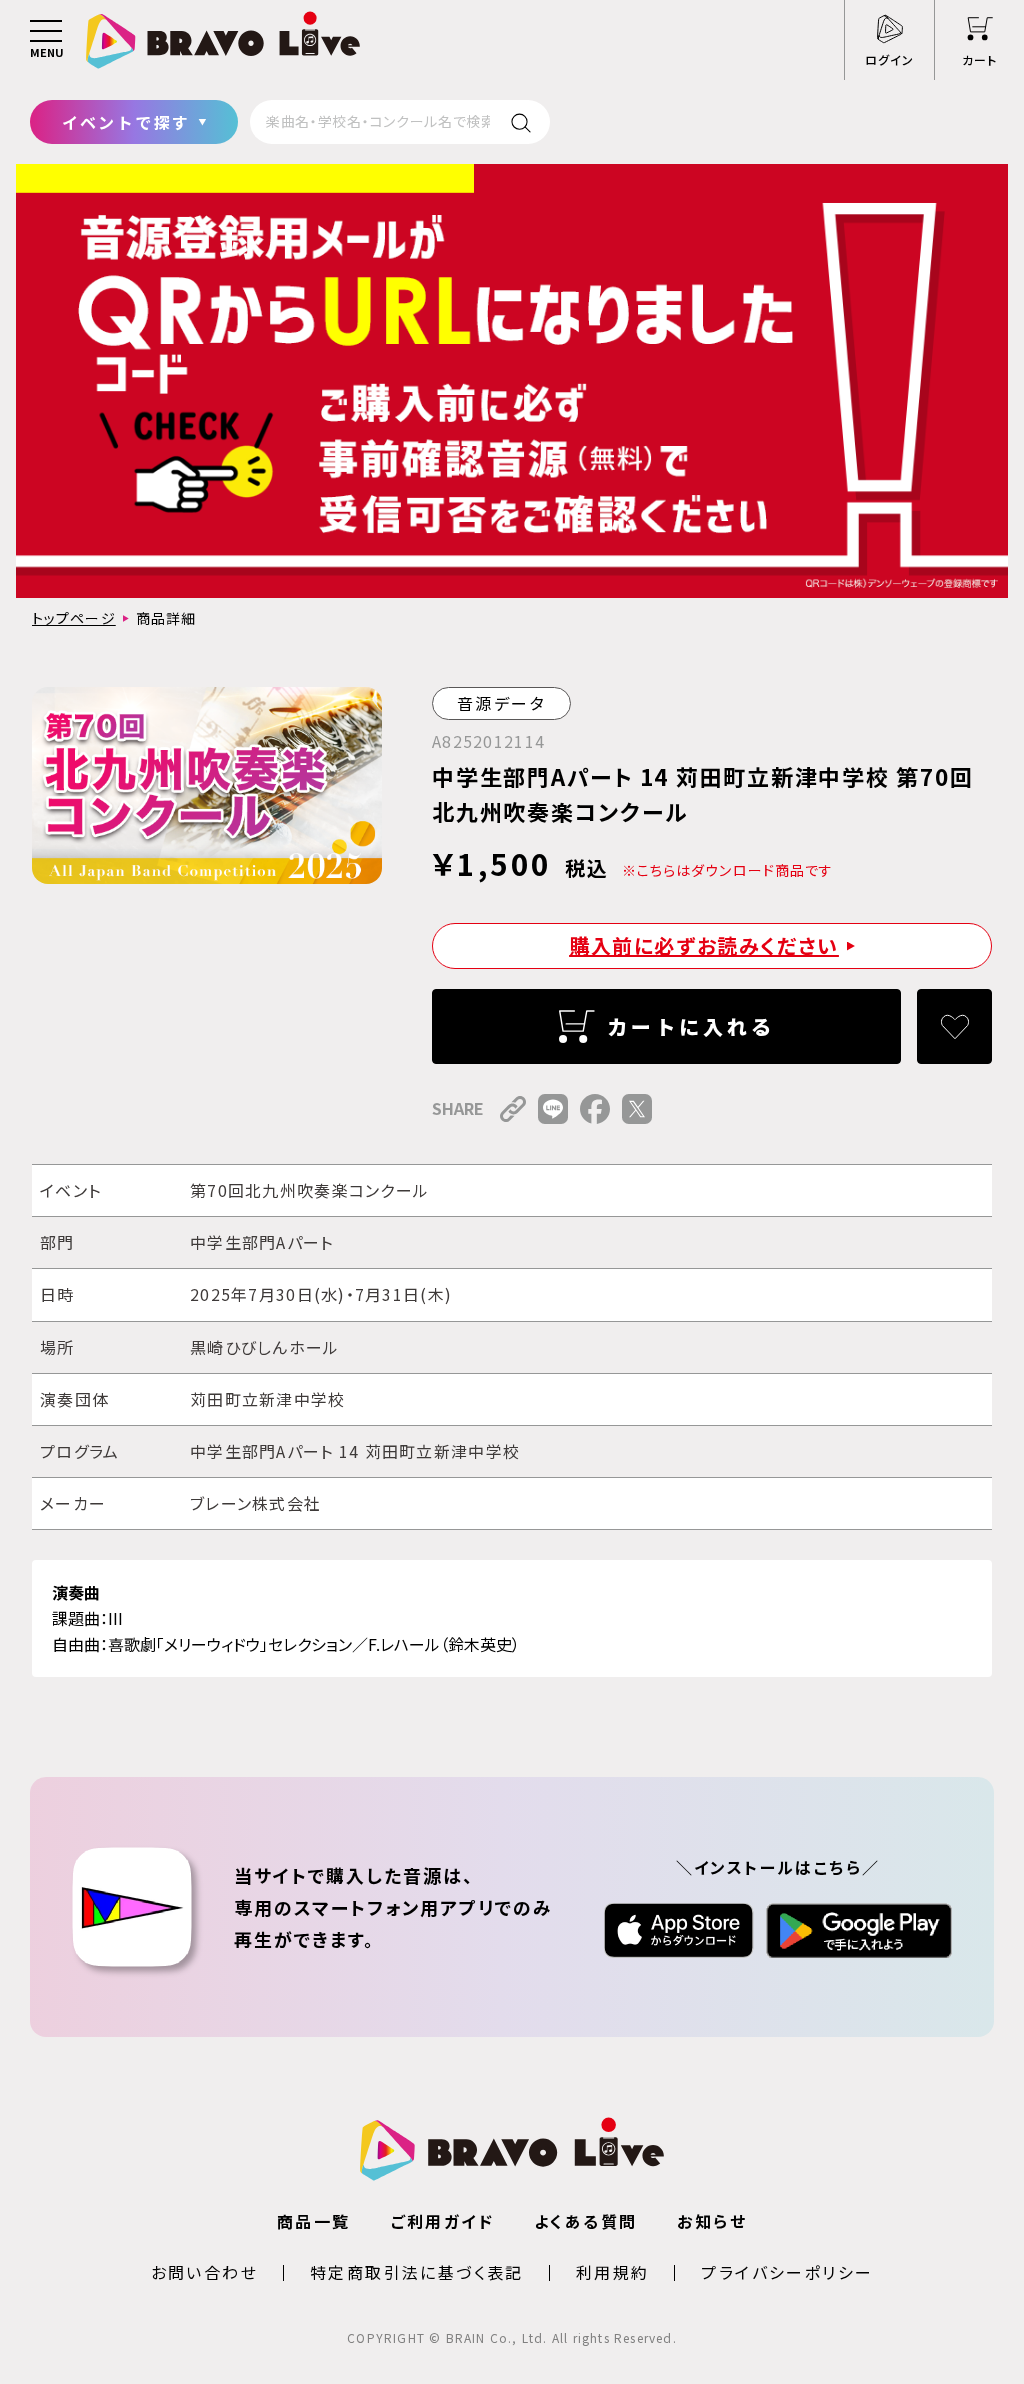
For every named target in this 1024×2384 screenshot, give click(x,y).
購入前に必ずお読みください (704, 945)
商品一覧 (314, 2221)
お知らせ (712, 2221)
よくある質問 (585, 2221)
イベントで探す (126, 122)
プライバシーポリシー (787, 2272)
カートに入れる (691, 1026)
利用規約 (613, 2272)
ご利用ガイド (442, 2221)
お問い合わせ (204, 2272)
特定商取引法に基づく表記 (417, 2272)
